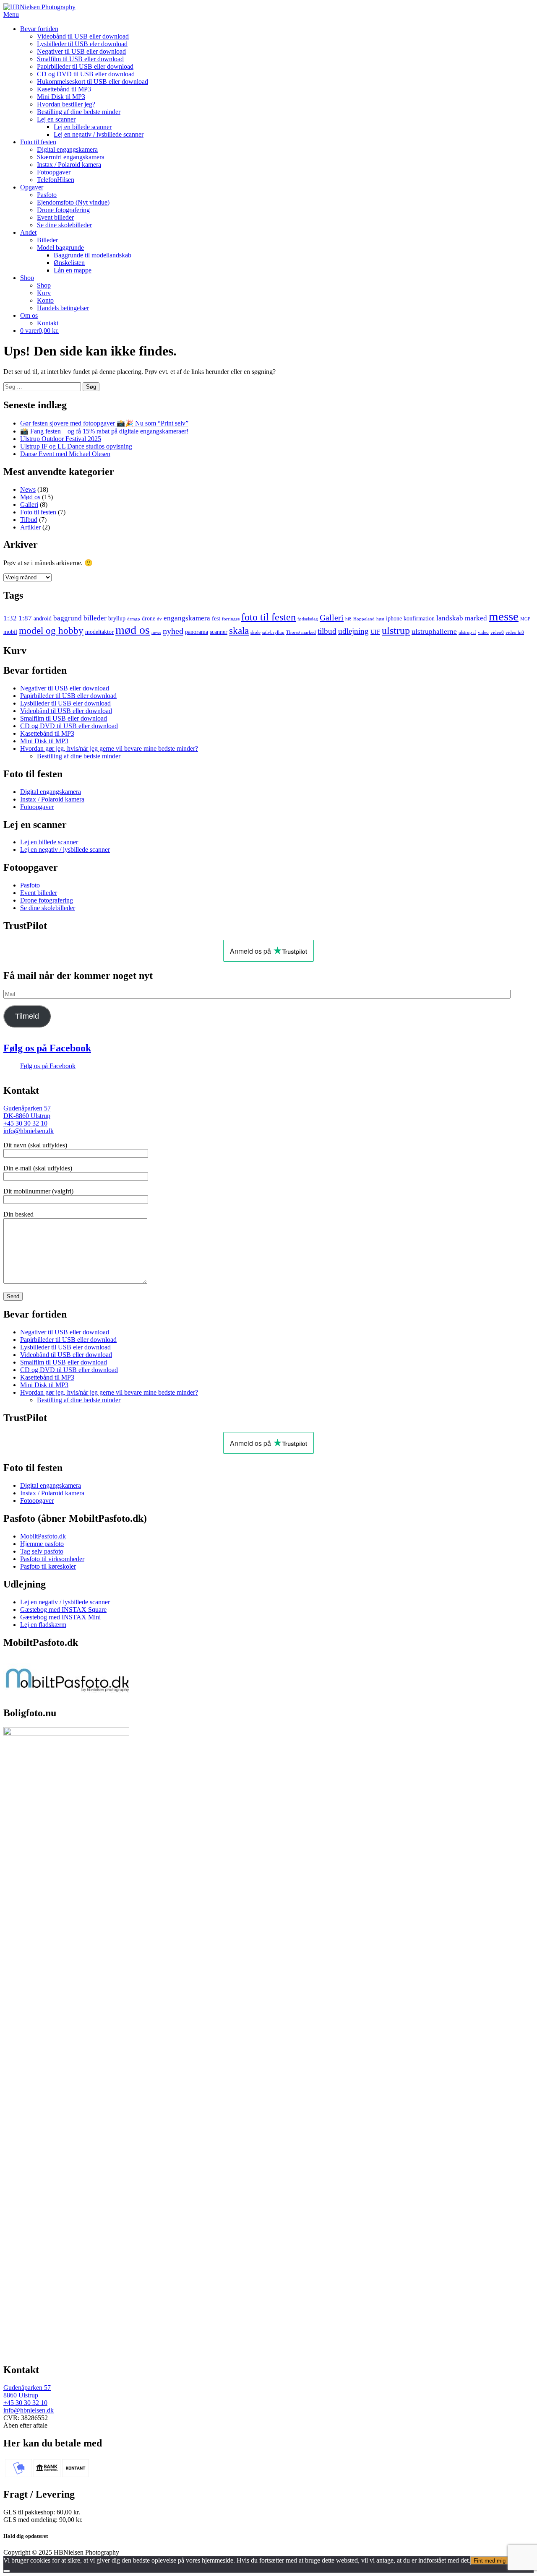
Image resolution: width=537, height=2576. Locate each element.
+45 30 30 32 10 (25, 1123)
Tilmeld (27, 1016)
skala (239, 631)
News (28, 489)
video (483, 632)
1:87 (25, 618)
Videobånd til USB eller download (83, 36)
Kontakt (48, 323)
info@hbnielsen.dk (29, 1131)
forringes (231, 619)
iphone (394, 618)
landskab (450, 618)
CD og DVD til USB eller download (86, 74)
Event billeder (55, 217)
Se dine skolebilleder (64, 225)
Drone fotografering (63, 210)
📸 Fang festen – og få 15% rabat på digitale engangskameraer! (104, 431)
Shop (27, 278)
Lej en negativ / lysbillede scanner (99, 134)
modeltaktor (99, 632)
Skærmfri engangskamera (71, 157)
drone (149, 618)
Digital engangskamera (67, 149)
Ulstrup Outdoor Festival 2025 (61, 439)
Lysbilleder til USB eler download (82, 44)
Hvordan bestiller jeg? (66, 104)
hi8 (348, 619)
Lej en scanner (56, 119)
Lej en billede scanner (83, 127)
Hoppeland (364, 619)
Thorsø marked (301, 632)
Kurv (44, 293)
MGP (525, 619)
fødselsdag (308, 619)
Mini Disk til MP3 (61, 97)
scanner (219, 632)
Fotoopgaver (54, 172)
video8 (497, 632)
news (156, 632)
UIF (375, 632)
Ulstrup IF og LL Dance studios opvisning (76, 446)
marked (476, 618)
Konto (45, 300)
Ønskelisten (69, 263)
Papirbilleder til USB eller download (85, 66)
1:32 (10, 618)
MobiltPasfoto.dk (43, 1536)
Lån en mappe (73, 270)
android (43, 618)
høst (380, 619)
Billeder (47, 240)
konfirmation (419, 618)
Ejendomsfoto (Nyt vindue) (73, 202)
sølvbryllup (273, 632)
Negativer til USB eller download (81, 51)
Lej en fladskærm (43, 1625)
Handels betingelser (63, 308)
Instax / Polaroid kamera (69, 165)
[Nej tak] (7, 2571)
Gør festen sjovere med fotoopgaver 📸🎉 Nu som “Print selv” (104, 423)
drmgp (134, 619)
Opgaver (32, 187)
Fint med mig (490, 2561)
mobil (10, 632)
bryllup (117, 618)
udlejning (353, 631)
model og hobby (51, 631)
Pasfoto (47, 195)
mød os (133, 630)
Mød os (30, 497)
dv (159, 619)
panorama (197, 632)
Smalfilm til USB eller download (80, 59)
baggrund (68, 618)
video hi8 (515, 632)
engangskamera (187, 618)
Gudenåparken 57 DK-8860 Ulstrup (27, 1112)
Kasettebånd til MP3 (64, 89)
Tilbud (29, 520)
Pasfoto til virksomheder (52, 1559)
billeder (95, 618)
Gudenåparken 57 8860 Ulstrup (27, 2391)
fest (216, 618)
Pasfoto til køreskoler (48, 1566)
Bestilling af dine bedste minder (79, 112)
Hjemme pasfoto (42, 1544)
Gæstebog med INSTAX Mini (60, 1617)
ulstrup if (467, 632)
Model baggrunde (60, 248)
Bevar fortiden (39, 29)
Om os (29, 315)
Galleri (29, 505)
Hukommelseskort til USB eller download (93, 82)
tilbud (327, 631)
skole (255, 632)
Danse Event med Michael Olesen (65, 454)
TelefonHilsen (56, 180)
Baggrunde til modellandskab (93, 255)
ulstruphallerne (434, 632)
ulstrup (396, 630)
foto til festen (268, 617)
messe (504, 616)
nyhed (173, 631)
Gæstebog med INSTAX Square (63, 1610)
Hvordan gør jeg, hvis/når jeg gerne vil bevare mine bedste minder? (109, 748)
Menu (11, 14)
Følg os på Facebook (47, 1048)
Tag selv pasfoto (42, 1551)
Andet (28, 232)
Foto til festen (38, 142)
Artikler (30, 527)
